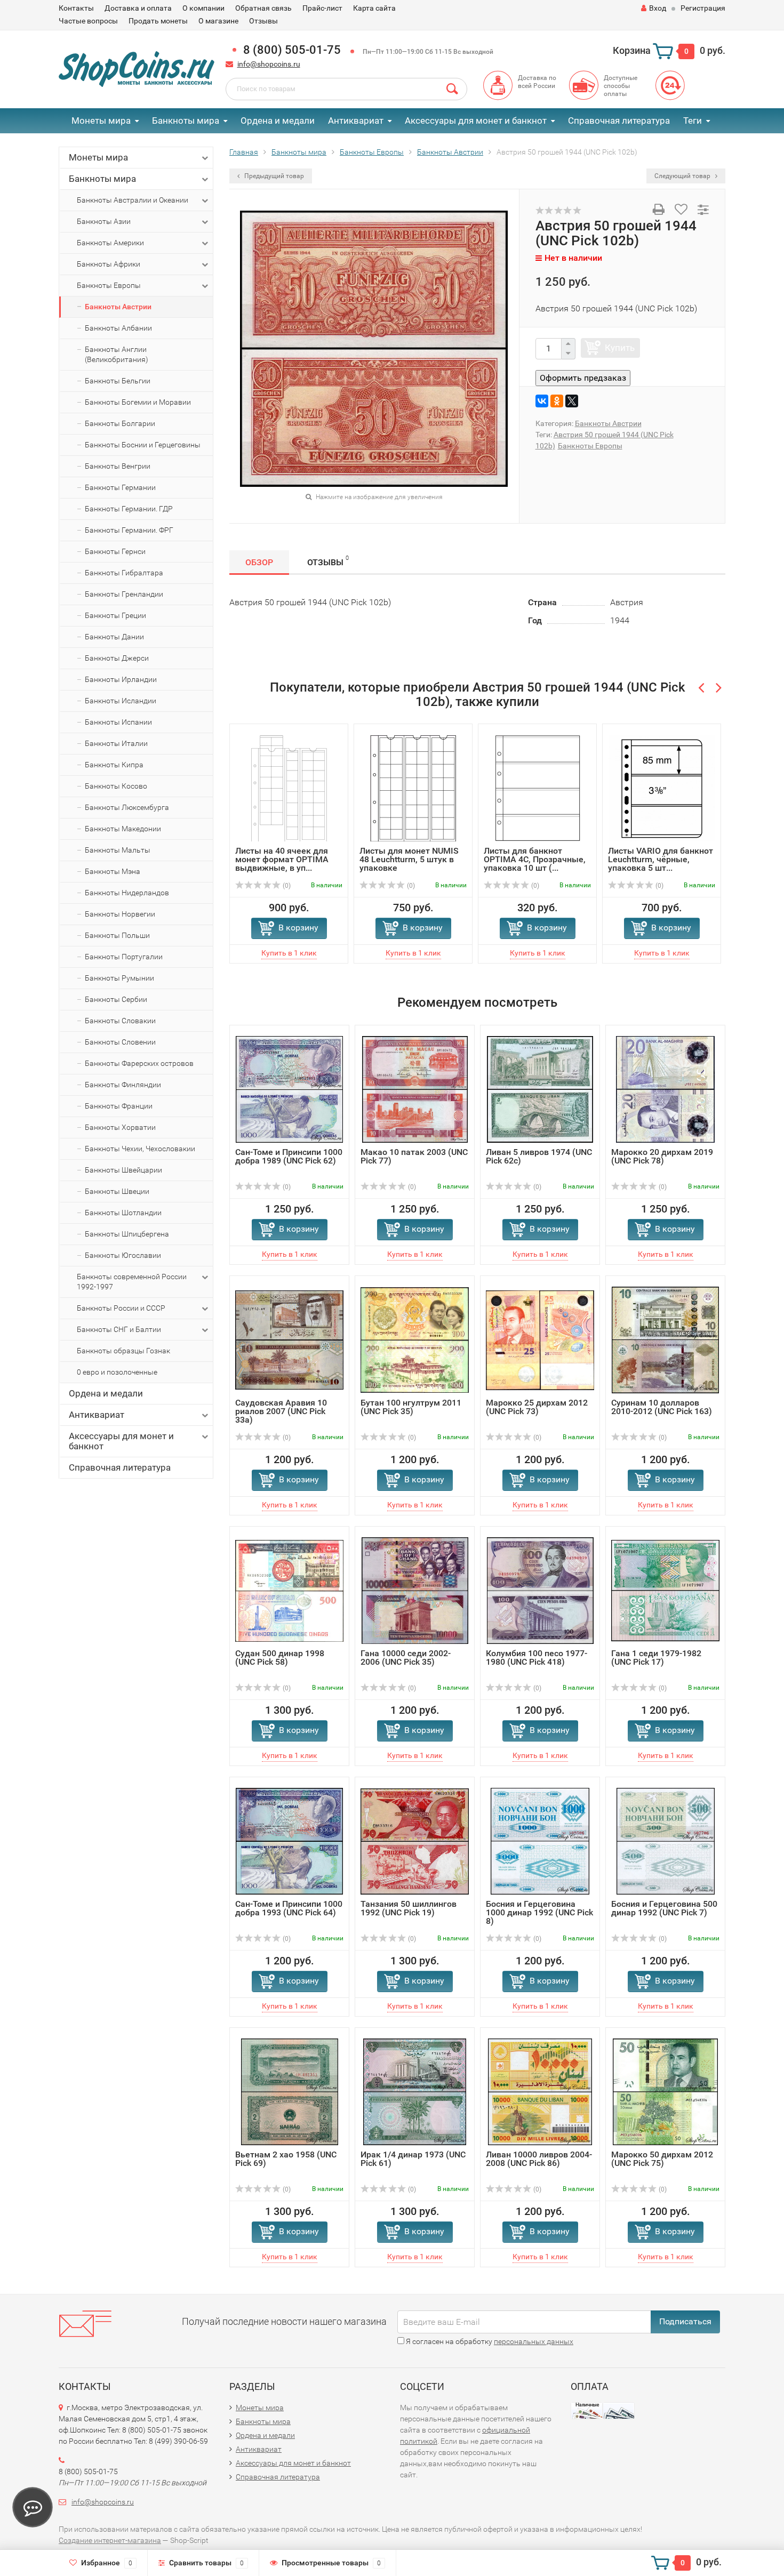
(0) (286, 886)
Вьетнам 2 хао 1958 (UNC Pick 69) (286, 2159)
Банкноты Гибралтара (124, 573)
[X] (572, 401)
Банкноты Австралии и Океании (133, 200)
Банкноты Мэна (113, 871)
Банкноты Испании (118, 722)
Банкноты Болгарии (120, 423)
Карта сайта (374, 8)
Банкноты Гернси (115, 551)
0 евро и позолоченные (117, 1372)
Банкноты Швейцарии (123, 1170)
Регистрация (703, 8)
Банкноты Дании (114, 637)
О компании (203, 8)
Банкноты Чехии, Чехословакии (140, 1149)
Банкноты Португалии (124, 957)
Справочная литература (619, 121)
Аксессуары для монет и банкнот (476, 121)
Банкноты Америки (110, 243)
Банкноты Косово (116, 786)
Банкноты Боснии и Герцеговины (143, 445)
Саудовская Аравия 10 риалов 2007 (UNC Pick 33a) (281, 1411)
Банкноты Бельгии (118, 381)
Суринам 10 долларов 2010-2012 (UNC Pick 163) (662, 1407)
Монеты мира (101, 121)
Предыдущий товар (273, 176)
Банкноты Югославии (123, 1255)
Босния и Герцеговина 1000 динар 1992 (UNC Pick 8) (539, 1912)
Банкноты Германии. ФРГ (129, 530)
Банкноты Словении (120, 1042)
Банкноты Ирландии (121, 679)
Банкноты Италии (116, 743)
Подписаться (685, 2321)
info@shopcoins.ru (269, 64)
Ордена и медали (278, 121)
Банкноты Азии (104, 221)
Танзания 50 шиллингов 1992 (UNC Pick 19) (409, 1908)
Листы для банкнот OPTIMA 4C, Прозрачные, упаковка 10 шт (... (535, 859)
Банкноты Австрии (118, 307)
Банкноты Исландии (121, 701)
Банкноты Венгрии (118, 466)
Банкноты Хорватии (120, 1127)
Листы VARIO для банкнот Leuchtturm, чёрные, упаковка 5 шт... (661, 859)
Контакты (76, 8)
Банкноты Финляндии (123, 1085)
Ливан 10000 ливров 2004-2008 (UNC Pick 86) (539, 2159)
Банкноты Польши (117, 935)
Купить (620, 348)
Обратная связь (263, 8)
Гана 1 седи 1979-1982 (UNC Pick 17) (656, 1658)
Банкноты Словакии (120, 1021)
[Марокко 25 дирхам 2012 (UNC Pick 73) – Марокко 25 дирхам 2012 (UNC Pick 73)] (540, 1340)
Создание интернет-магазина (110, 2540)
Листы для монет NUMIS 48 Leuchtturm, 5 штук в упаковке (409, 859)
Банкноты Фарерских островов (139, 1063)
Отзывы (263, 21)
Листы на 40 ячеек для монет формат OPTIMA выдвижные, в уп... (282, 859)
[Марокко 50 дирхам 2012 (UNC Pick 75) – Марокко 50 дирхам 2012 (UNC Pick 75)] (665, 2092)
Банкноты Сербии (116, 999)
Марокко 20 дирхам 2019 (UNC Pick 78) (662, 1156)
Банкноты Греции (115, 615)
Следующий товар (683, 176)
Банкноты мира (186, 121)
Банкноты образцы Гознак (123, 1351)
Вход (658, 8)
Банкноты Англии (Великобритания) (117, 354)
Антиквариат (356, 121)
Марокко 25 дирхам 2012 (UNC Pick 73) (537, 1407)
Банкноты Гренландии (124, 594)
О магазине (218, 21)
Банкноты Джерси (117, 658)
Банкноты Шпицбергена (127, 1234)
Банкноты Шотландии (123, 1213)
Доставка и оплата (138, 8)
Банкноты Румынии (119, 978)
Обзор (259, 562)
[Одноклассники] (557, 401)
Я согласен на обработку (489, 2341)
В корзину (298, 928)
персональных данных (534, 2341)
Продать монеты (158, 21)
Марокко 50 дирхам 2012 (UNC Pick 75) (662, 2159)
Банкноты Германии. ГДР (129, 509)
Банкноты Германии (120, 487)
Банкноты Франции (119, 1106)
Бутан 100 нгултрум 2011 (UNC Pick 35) (411, 1407)
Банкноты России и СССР (121, 1308)
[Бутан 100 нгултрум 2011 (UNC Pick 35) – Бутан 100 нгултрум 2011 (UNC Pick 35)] (415, 1340)
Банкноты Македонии (123, 829)
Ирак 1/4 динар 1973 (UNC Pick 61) (413, 2159)
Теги (693, 121)
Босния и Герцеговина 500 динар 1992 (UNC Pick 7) (664, 1908)
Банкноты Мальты (118, 850)
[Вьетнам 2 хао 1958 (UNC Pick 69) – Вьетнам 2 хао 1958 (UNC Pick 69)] (290, 2092)
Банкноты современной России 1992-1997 (132, 1282)
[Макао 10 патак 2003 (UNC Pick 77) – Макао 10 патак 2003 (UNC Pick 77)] (415, 1089)
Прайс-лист (322, 8)
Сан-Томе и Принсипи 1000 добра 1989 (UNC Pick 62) (289, 1156)
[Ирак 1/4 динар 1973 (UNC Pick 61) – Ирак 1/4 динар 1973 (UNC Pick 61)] (415, 2092)
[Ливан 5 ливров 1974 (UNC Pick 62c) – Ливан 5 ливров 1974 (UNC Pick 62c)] (540, 1089)
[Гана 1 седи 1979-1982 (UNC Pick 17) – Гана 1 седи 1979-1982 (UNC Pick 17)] (665, 1590)
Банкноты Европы (109, 285)
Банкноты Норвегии (120, 914)
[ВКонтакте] (542, 401)
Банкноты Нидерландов (127, 893)
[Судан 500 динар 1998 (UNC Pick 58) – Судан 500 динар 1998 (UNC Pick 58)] (289, 1590)
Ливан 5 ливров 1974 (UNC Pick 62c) (539, 1156)
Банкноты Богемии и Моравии (138, 402)
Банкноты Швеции (117, 1191)
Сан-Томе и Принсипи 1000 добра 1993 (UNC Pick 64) (289, 1908)
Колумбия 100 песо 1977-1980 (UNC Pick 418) (537, 1658)
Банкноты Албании (118, 328)
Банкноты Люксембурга (127, 807)
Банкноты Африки (109, 264)
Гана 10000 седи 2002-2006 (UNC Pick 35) (406, 1658)
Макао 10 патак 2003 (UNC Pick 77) (414, 1156)
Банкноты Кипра (114, 765)
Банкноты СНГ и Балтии (119, 1329)
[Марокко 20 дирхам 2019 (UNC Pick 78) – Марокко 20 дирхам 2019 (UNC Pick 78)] (665, 1089)
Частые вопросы (88, 21)
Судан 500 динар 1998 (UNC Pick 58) (280, 1658)
